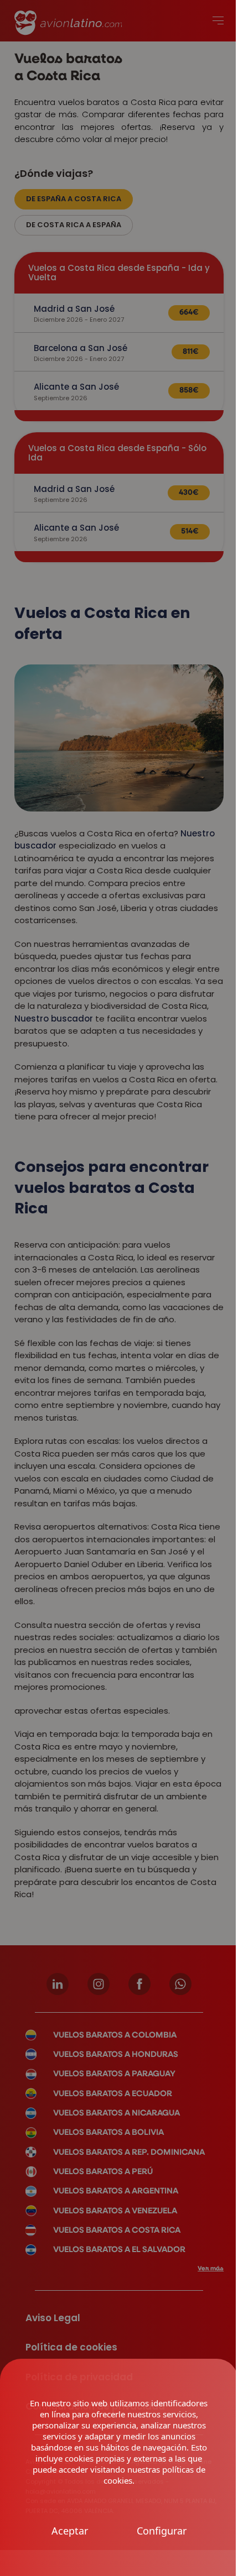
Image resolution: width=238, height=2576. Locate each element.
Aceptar (70, 2531)
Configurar (162, 2531)
